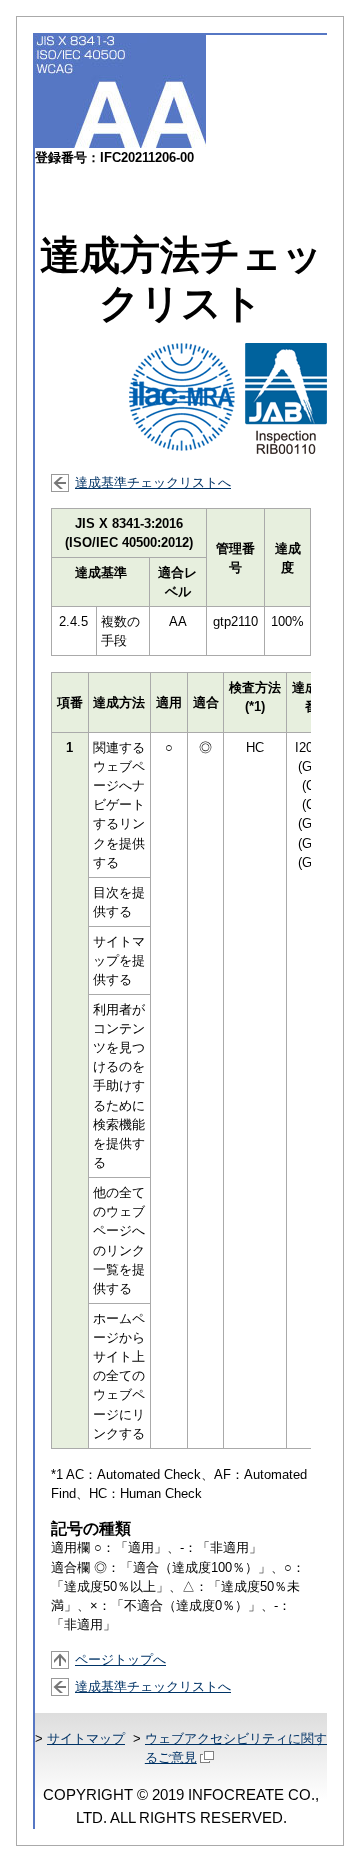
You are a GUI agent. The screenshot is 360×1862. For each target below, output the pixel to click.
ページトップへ (120, 1659)
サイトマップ (86, 1738)
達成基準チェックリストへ (153, 482)
